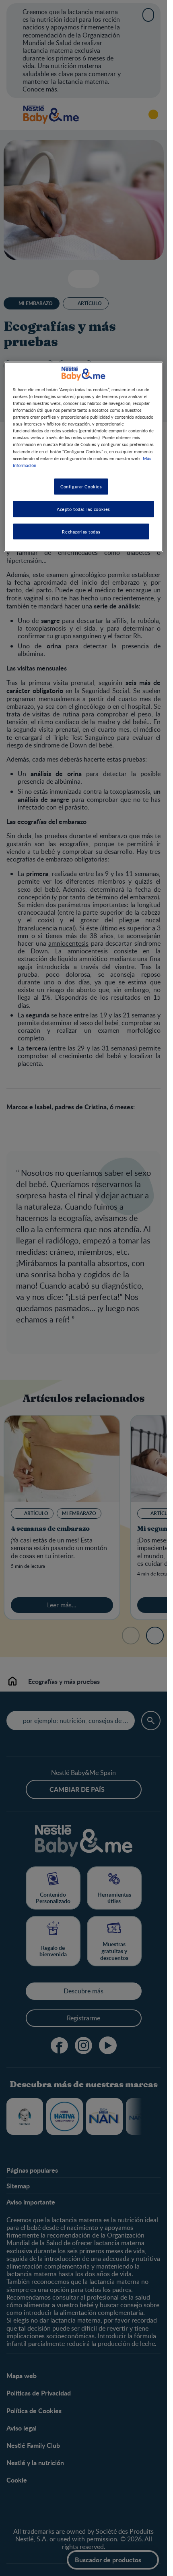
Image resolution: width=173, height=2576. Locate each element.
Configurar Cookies (81, 486)
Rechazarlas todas (81, 531)
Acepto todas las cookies (83, 509)
